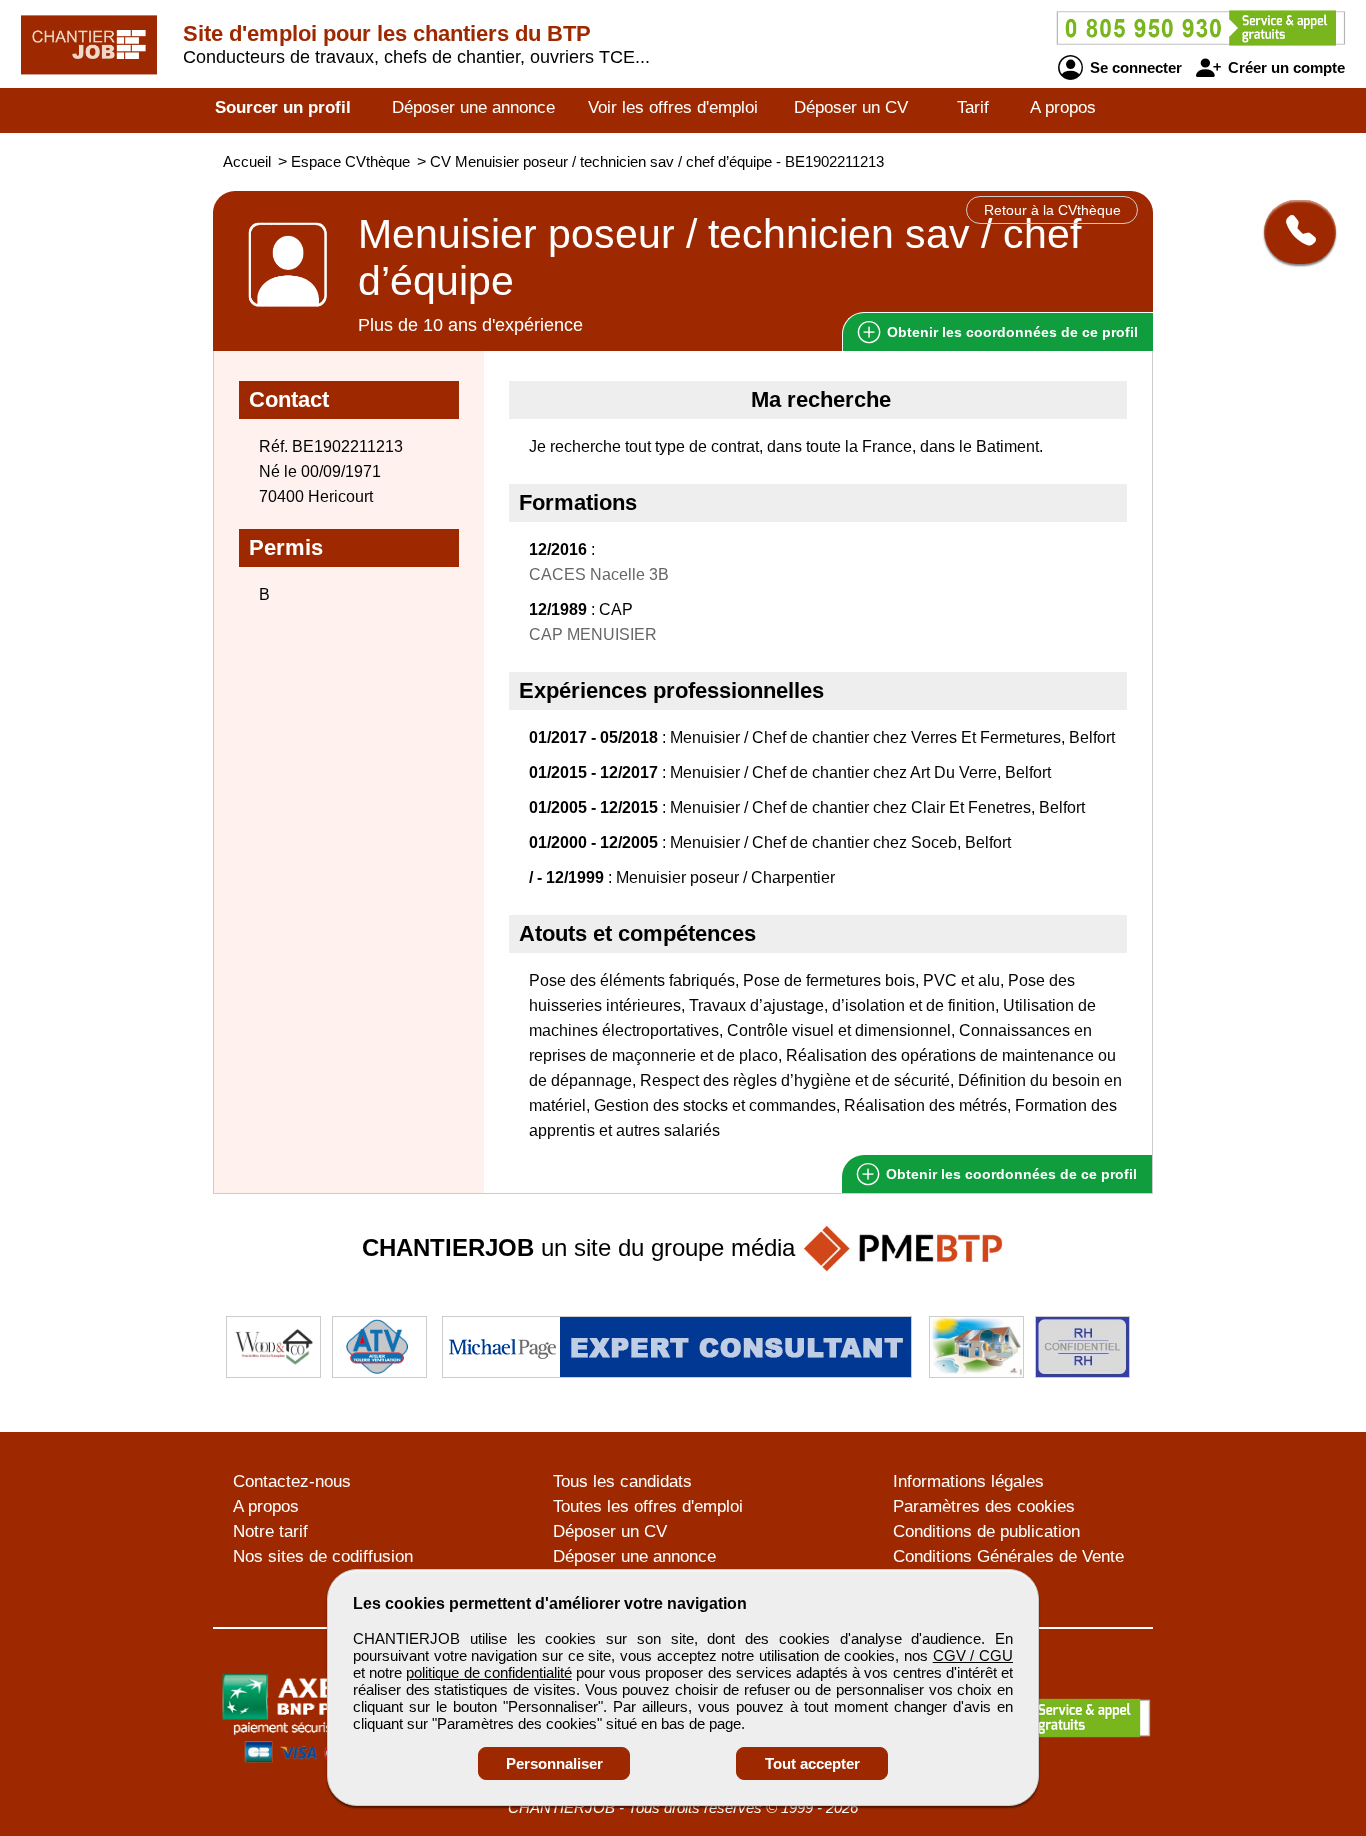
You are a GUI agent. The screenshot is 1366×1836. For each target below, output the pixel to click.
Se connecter (1134, 67)
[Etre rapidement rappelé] (1292, 232)
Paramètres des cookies (984, 1506)
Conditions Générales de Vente (1008, 1556)
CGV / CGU (973, 1655)
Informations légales (968, 1481)
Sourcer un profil (283, 107)
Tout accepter (812, 1763)
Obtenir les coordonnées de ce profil (1009, 1174)
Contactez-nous (292, 1481)
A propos (1063, 107)
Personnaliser (554, 1763)
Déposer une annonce (473, 107)
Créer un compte (1284, 67)
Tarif (973, 107)
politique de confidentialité (488, 1672)
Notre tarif (270, 1531)
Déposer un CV (851, 107)
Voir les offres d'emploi (673, 107)
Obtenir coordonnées (1010, 332)
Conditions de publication (986, 1531)
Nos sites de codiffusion (323, 1556)
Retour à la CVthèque (1052, 210)
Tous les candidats (622, 1481)
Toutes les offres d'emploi (648, 1506)
